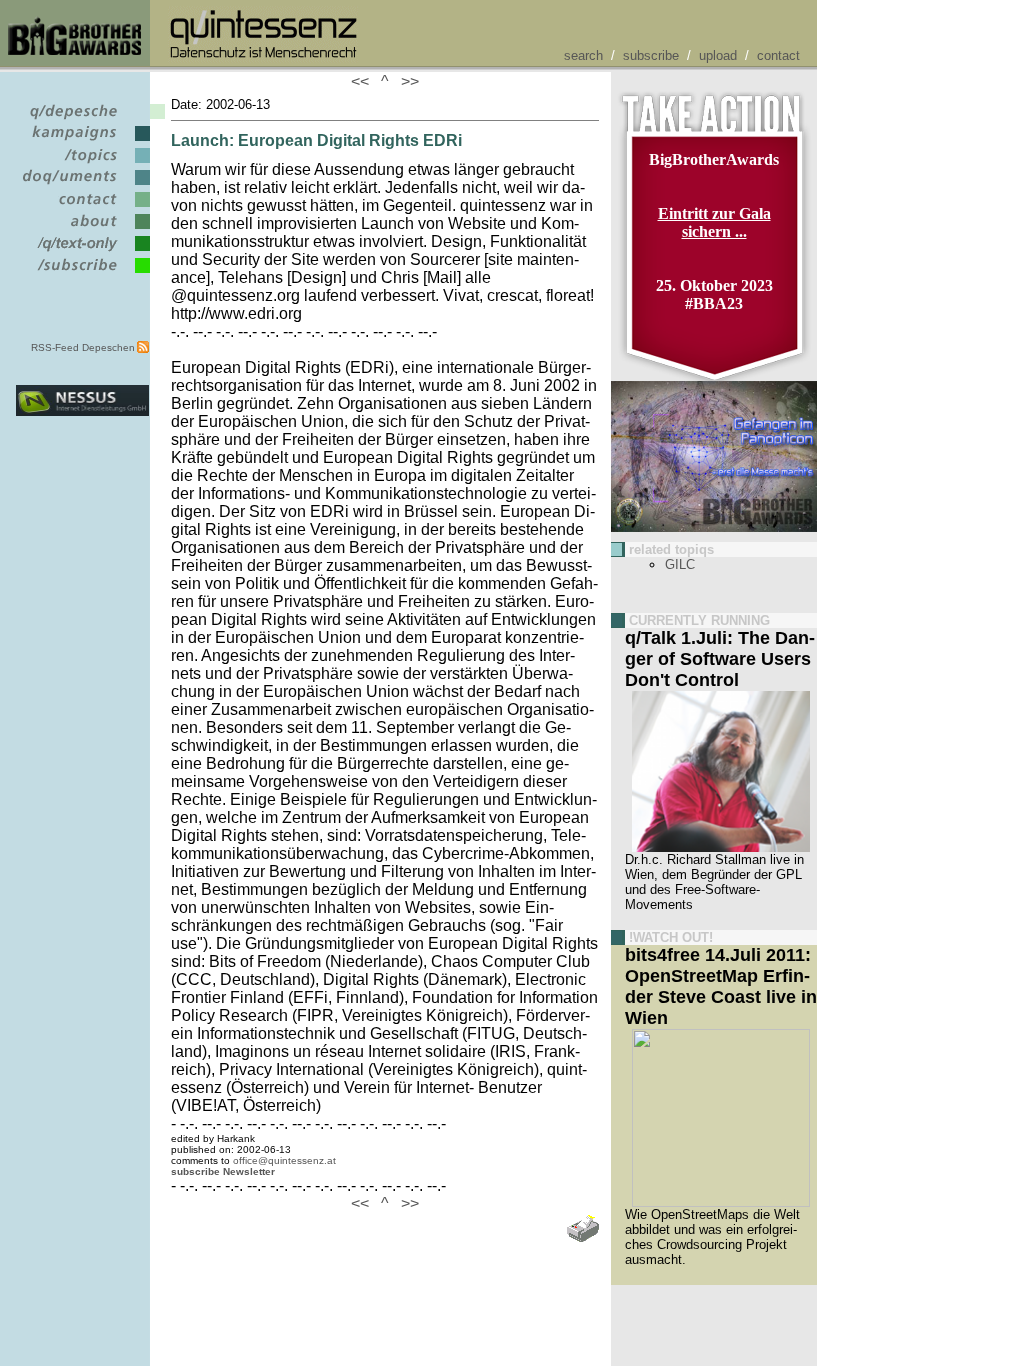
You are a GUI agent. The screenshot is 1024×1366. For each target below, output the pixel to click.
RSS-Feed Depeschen (83, 347)
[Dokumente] (82, 185)
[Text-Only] (82, 251)
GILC (680, 564)
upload (718, 55)
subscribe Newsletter (223, 1171)
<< (364, 81)
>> (406, 81)
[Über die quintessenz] (82, 229)
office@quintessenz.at (284, 1160)
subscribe (651, 55)
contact (778, 55)
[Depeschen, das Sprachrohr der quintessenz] (82, 119)
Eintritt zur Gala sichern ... (714, 222)
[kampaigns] (82, 141)
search (583, 55)
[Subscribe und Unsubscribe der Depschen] (82, 273)
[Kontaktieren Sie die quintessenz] (82, 207)
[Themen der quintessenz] (82, 163)
